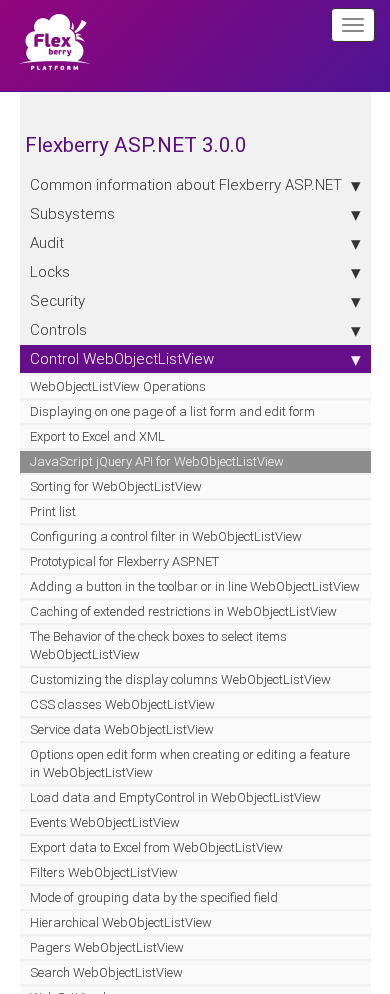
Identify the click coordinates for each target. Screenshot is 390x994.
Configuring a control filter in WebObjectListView (166, 536)
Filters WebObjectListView (104, 872)
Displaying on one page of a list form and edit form (172, 411)
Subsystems (72, 213)
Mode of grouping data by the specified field (154, 897)
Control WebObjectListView (122, 358)
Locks (50, 271)
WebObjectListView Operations (118, 386)
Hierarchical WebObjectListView (121, 922)
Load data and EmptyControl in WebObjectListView (175, 797)
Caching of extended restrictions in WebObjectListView (183, 611)
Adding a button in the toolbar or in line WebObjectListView (195, 586)
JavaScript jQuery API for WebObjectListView (157, 461)
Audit (47, 242)
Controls (58, 329)
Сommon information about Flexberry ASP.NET (186, 184)
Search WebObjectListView (106, 972)
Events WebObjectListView (105, 822)
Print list (53, 511)
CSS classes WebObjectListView (122, 704)
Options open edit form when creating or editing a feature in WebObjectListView (190, 763)
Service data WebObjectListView (122, 729)
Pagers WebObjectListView (107, 947)
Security (57, 300)
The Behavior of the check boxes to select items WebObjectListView (158, 645)
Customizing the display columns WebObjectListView (180, 679)
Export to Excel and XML (97, 436)
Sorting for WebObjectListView (116, 486)
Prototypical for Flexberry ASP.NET (124, 561)
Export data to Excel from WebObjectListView (156, 847)
